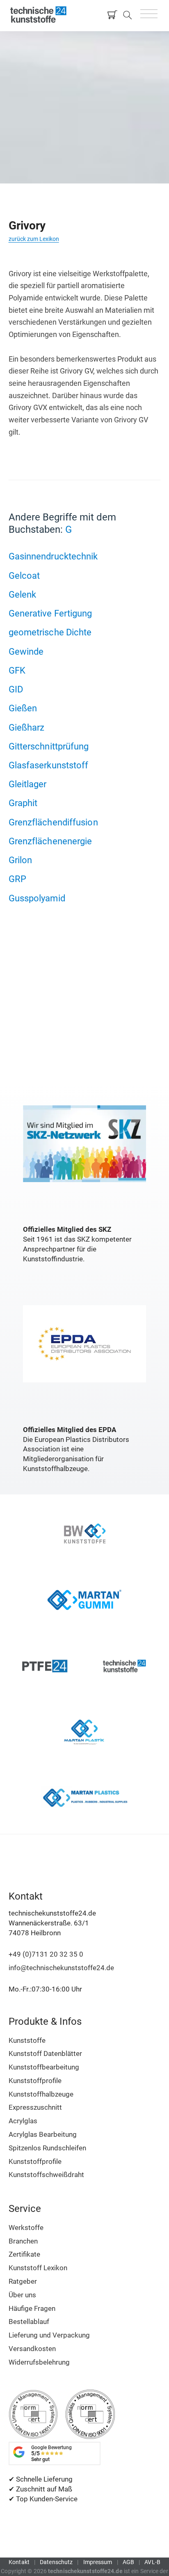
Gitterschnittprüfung (49, 746)
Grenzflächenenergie (50, 841)
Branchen (23, 2241)
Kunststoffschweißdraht (46, 2175)
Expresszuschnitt (35, 2107)
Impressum (98, 2562)
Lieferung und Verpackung (49, 2335)
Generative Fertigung (50, 613)
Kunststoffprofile (35, 2081)
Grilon (21, 860)
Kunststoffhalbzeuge (41, 2094)
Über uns (22, 2295)
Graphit (23, 803)
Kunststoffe (27, 2040)
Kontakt (19, 2562)
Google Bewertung (51, 2453)
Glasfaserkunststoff (49, 765)
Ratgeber (23, 2281)
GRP (17, 879)
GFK (17, 670)
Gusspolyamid (37, 898)
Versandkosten (32, 2349)
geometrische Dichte (50, 632)
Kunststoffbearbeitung (44, 2067)
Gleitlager (28, 784)
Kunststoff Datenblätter (45, 2053)
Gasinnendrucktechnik (53, 556)
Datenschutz (56, 2562)
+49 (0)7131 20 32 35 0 (46, 1954)
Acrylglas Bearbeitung (43, 2134)
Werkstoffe (26, 2228)
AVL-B (152, 2562)
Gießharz (27, 727)
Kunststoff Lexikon (38, 2268)
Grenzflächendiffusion (53, 822)
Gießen (23, 708)
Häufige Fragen (32, 2308)
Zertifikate (24, 2254)
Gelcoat (24, 575)
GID (16, 689)
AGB (128, 2562)
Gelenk (23, 594)
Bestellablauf (29, 2322)
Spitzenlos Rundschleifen (47, 2148)
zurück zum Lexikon (34, 239)
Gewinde (26, 651)
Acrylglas (23, 2121)
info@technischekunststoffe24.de (61, 1968)
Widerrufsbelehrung (39, 2362)
